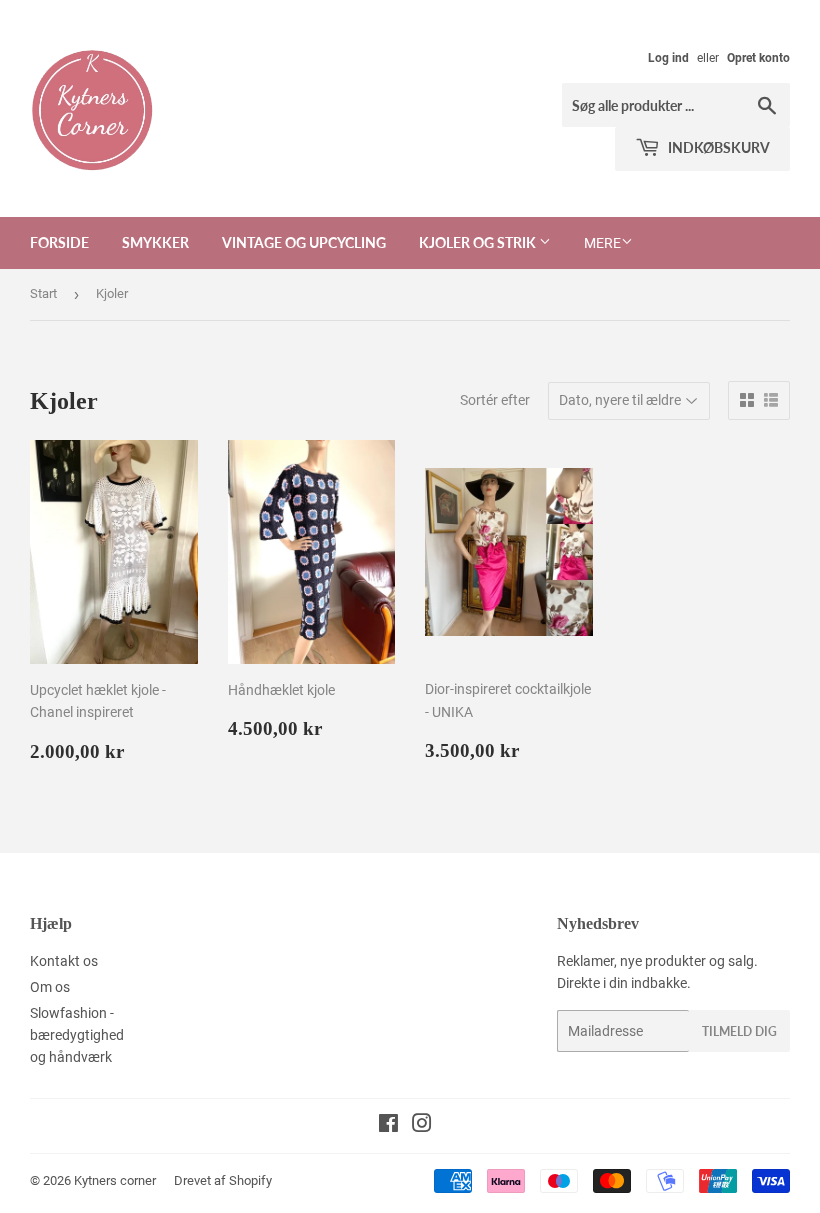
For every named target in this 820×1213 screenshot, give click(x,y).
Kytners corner (115, 1180)
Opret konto (758, 58)
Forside (59, 242)
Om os (50, 987)
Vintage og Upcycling (304, 242)
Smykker (155, 242)
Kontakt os (64, 961)
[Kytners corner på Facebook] (388, 1126)
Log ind (668, 58)
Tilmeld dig (739, 1031)
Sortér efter (495, 400)
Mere (602, 243)
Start (43, 293)
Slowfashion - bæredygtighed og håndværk (77, 1035)
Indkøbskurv (717, 147)
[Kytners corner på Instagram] (422, 1126)
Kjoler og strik (479, 242)
